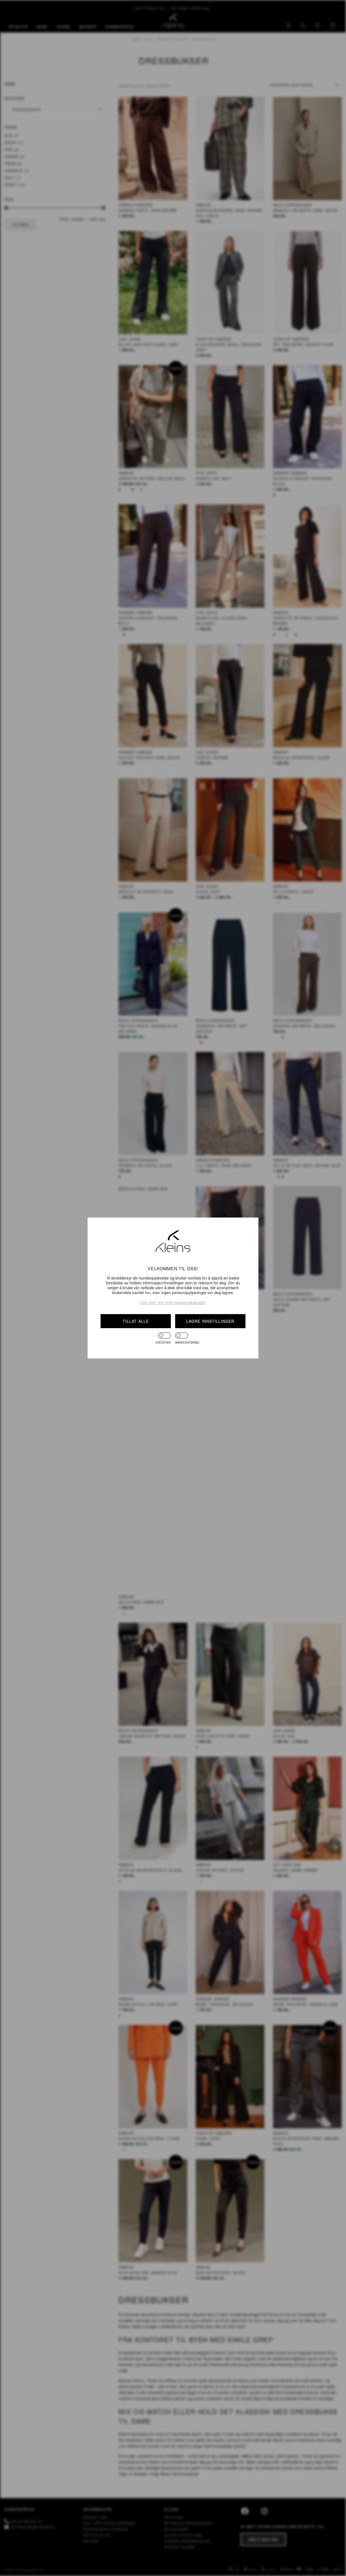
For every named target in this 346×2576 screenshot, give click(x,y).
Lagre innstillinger (210, 1321)
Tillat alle (136, 1321)
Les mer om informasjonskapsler (173, 1302)
